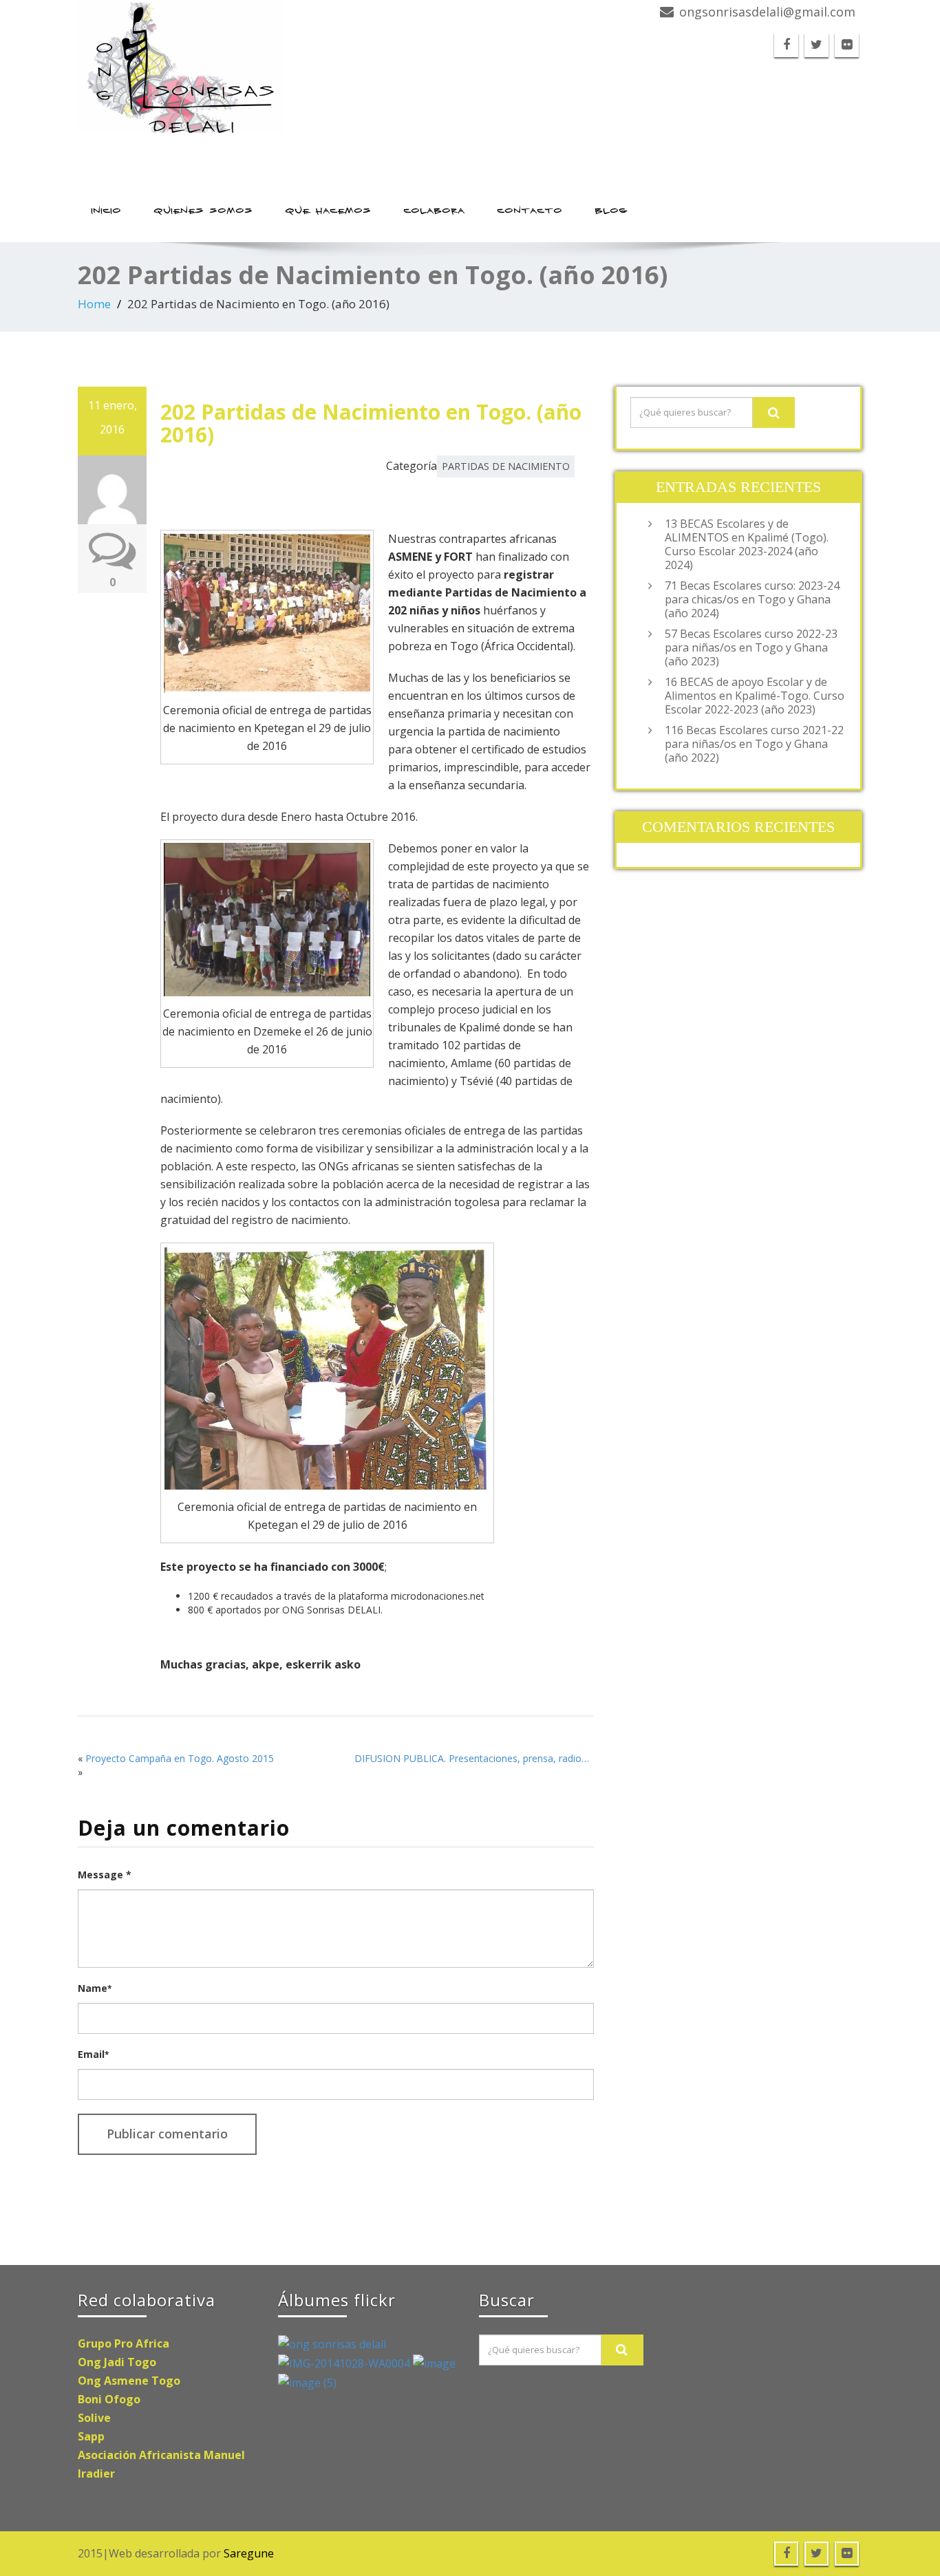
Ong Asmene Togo (129, 2381)
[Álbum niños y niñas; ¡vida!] (332, 2343)
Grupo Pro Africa (124, 2343)
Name (95, 1988)
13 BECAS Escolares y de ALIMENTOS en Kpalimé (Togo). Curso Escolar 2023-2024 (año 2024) (747, 544)
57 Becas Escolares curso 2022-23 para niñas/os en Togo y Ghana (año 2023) (751, 647)
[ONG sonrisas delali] (269, 66)
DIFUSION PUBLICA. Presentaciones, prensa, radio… (472, 1758)
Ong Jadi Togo (117, 2362)
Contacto (530, 211)
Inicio (107, 211)
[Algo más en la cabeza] (345, 2363)
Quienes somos (204, 211)
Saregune (249, 2553)
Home (94, 304)
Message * (105, 1875)
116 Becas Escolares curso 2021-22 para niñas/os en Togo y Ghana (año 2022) (754, 744)
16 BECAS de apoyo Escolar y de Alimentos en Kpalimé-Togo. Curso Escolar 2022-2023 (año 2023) (755, 696)
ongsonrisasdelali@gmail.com (767, 12)
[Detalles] (307, 2382)
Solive (94, 2418)
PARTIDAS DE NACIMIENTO (506, 466)
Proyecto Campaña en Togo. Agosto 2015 (180, 1758)
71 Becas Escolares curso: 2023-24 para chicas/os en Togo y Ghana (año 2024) (752, 599)
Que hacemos (329, 211)
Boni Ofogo (109, 2399)
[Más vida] (434, 2363)
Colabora (435, 211)
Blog (612, 211)
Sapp (91, 2436)
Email (93, 2054)
